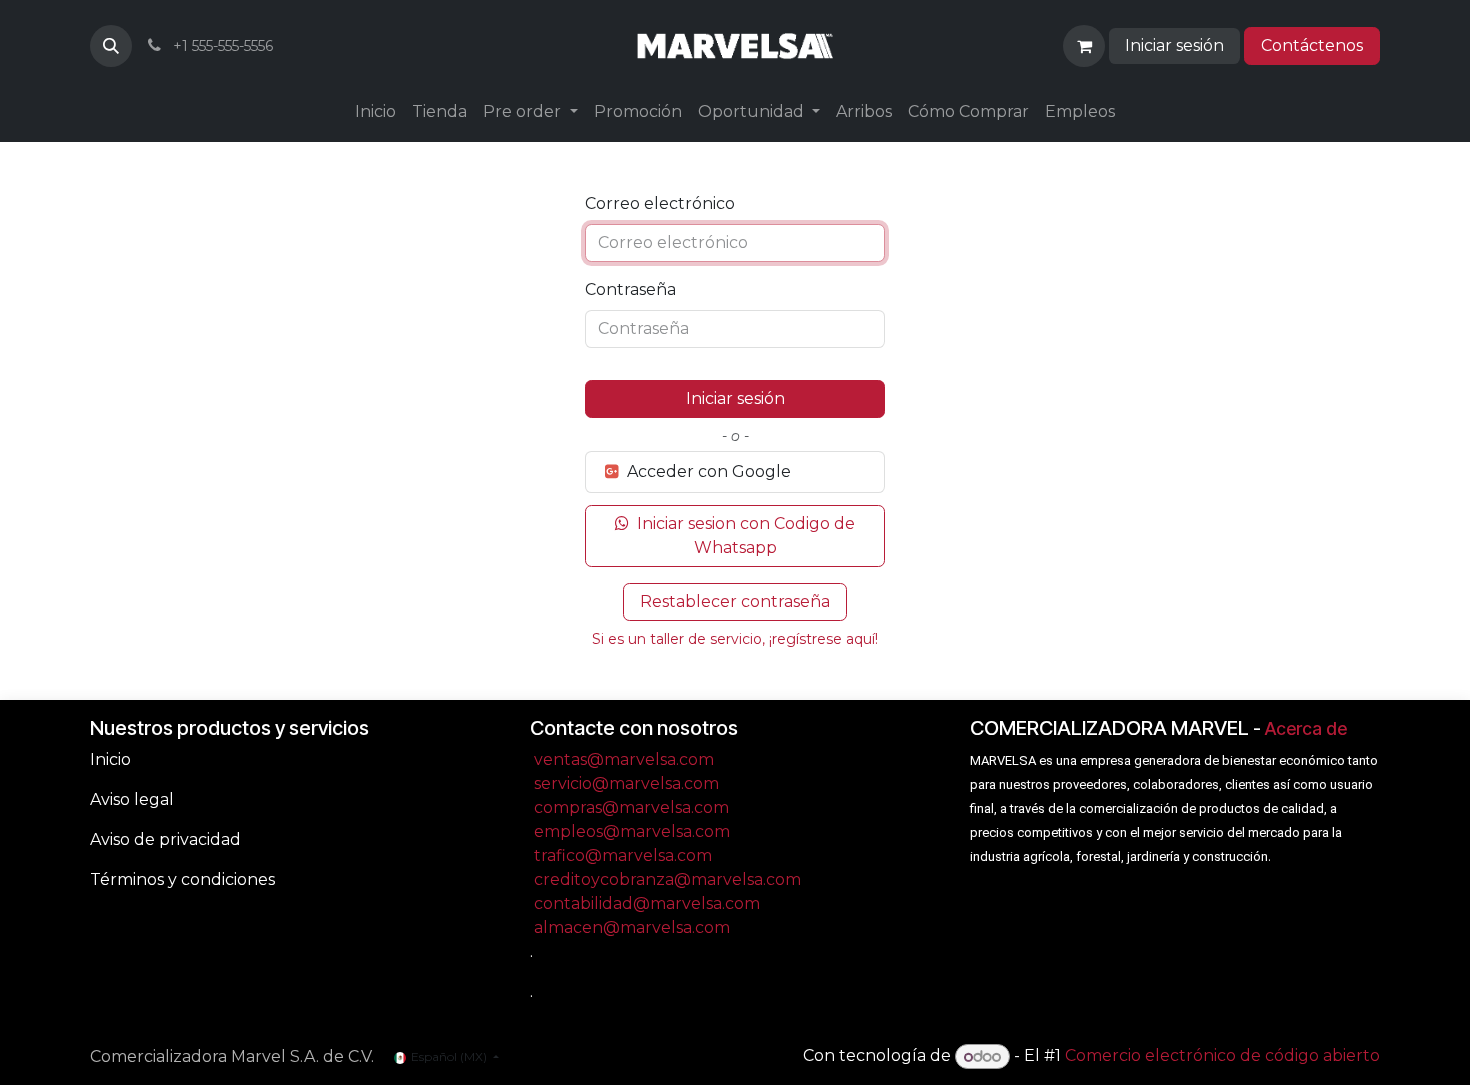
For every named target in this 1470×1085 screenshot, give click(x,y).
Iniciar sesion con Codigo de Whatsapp (744, 535)
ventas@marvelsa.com (624, 759)
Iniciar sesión (1174, 45)
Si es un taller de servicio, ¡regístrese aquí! (735, 639)
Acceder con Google (707, 471)
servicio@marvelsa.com (626, 783)
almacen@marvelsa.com (632, 927)
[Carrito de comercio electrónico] (1084, 46)
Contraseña (630, 289)
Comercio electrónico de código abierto (1222, 1056)
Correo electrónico (660, 203)
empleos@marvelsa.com (632, 831)
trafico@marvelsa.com (623, 855)
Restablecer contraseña (735, 601)
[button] (111, 46)
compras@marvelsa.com (631, 807)
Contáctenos (1312, 45)
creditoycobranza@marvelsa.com (667, 879)
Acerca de (1306, 728)
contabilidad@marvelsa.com (647, 903)
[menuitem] (375, 112)
